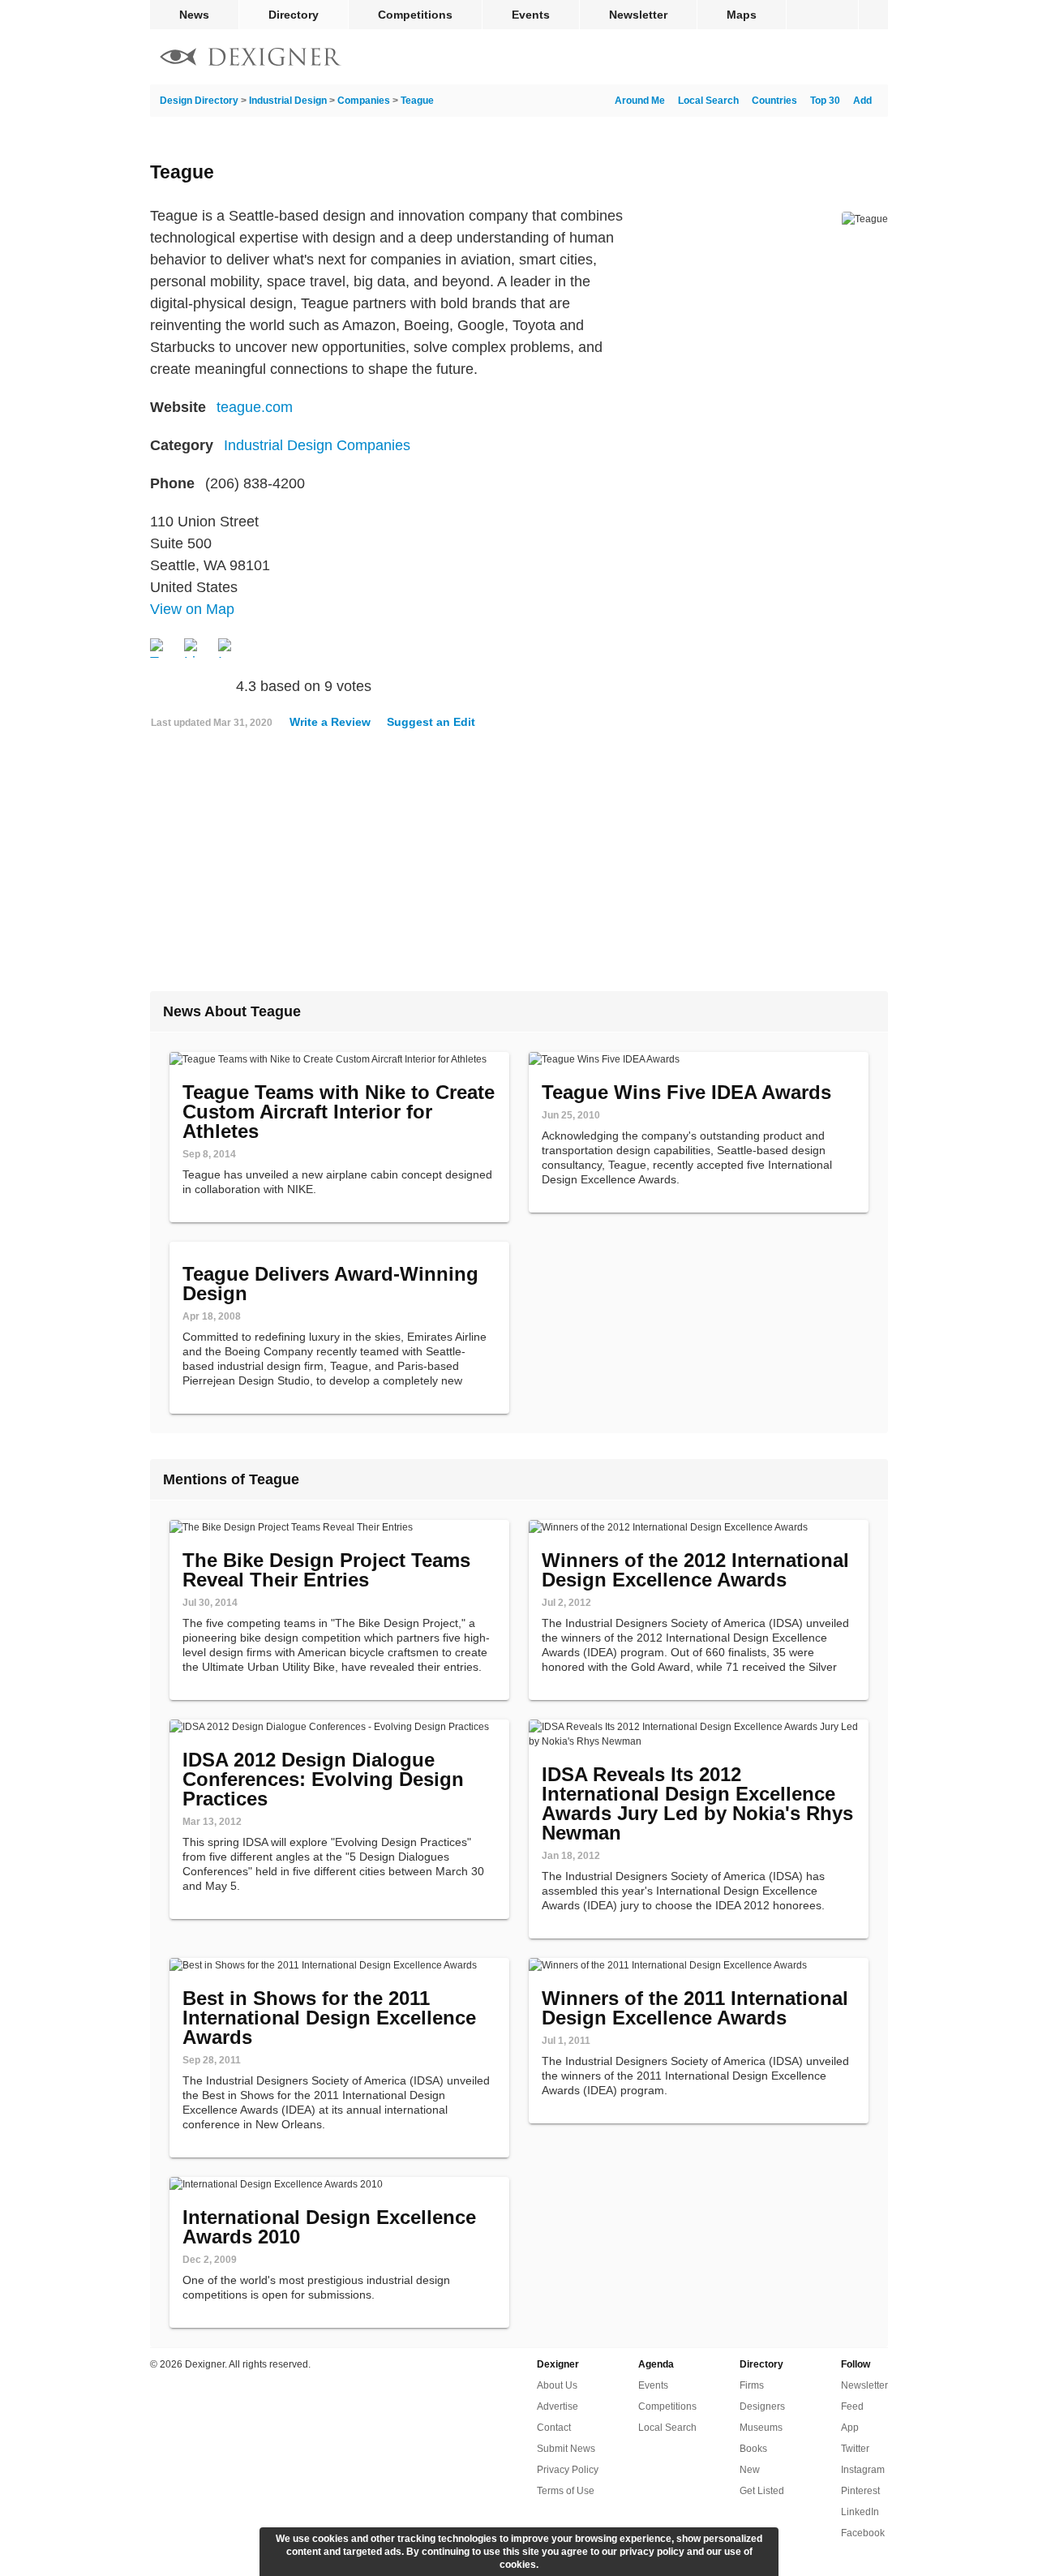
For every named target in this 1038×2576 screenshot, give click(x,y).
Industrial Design (288, 101)
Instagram (863, 2470)
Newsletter (638, 15)
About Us (557, 2385)
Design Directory (199, 101)
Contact (554, 2428)
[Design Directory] (251, 59)
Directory (294, 15)
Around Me (640, 101)
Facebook (863, 2533)
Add (862, 101)
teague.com (255, 407)
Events (531, 15)
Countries (774, 101)
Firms (752, 2385)
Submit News (566, 2449)
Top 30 (825, 101)
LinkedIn (860, 2512)
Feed (852, 2406)
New (750, 2470)
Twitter (855, 2449)
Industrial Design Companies (317, 445)
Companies (364, 101)
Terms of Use (566, 2491)
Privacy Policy (568, 2470)
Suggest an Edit (431, 722)
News (194, 15)
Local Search (708, 101)
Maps (742, 15)
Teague (417, 101)
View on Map (192, 609)
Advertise (558, 2406)
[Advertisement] (519, 867)
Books (753, 2449)
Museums (761, 2428)
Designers (762, 2406)
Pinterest (860, 2491)
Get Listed (762, 2491)
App (850, 2428)
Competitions (415, 15)
